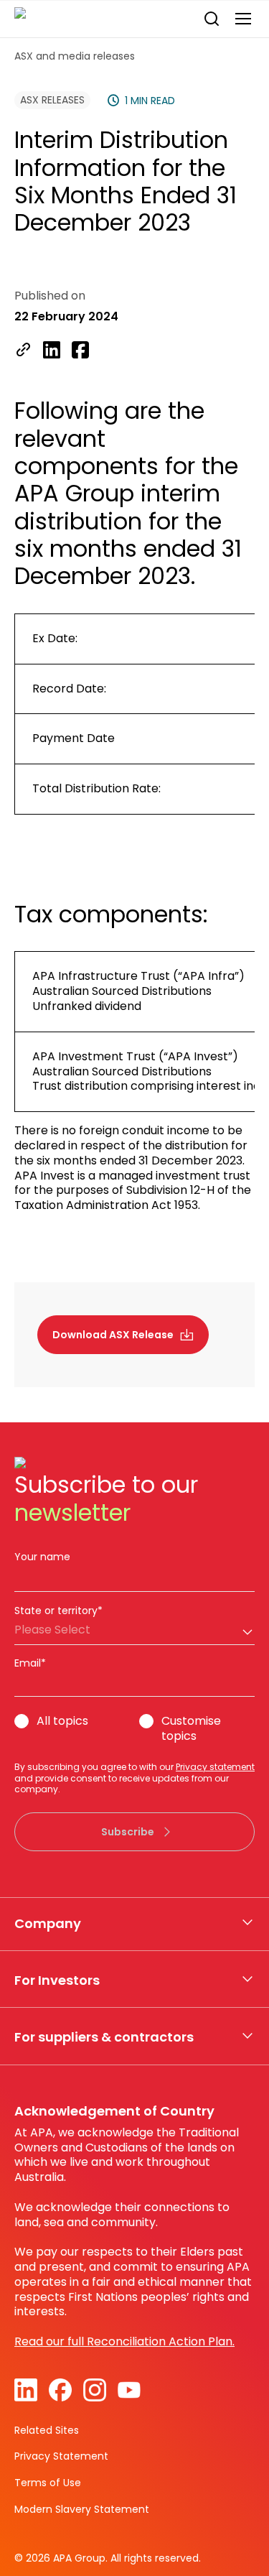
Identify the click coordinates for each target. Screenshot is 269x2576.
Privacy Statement (61, 2456)
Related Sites (47, 2430)
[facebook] (80, 351)
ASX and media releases (75, 56)
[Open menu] (243, 19)
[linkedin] (52, 351)
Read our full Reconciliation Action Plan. (124, 2341)
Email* (30, 1663)
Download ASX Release (113, 1335)
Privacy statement (215, 1767)
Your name (42, 1557)
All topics (62, 1722)
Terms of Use (48, 2483)
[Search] (212, 19)
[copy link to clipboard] (23, 351)
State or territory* (58, 1611)
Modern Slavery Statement (82, 2509)
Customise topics (191, 1729)
